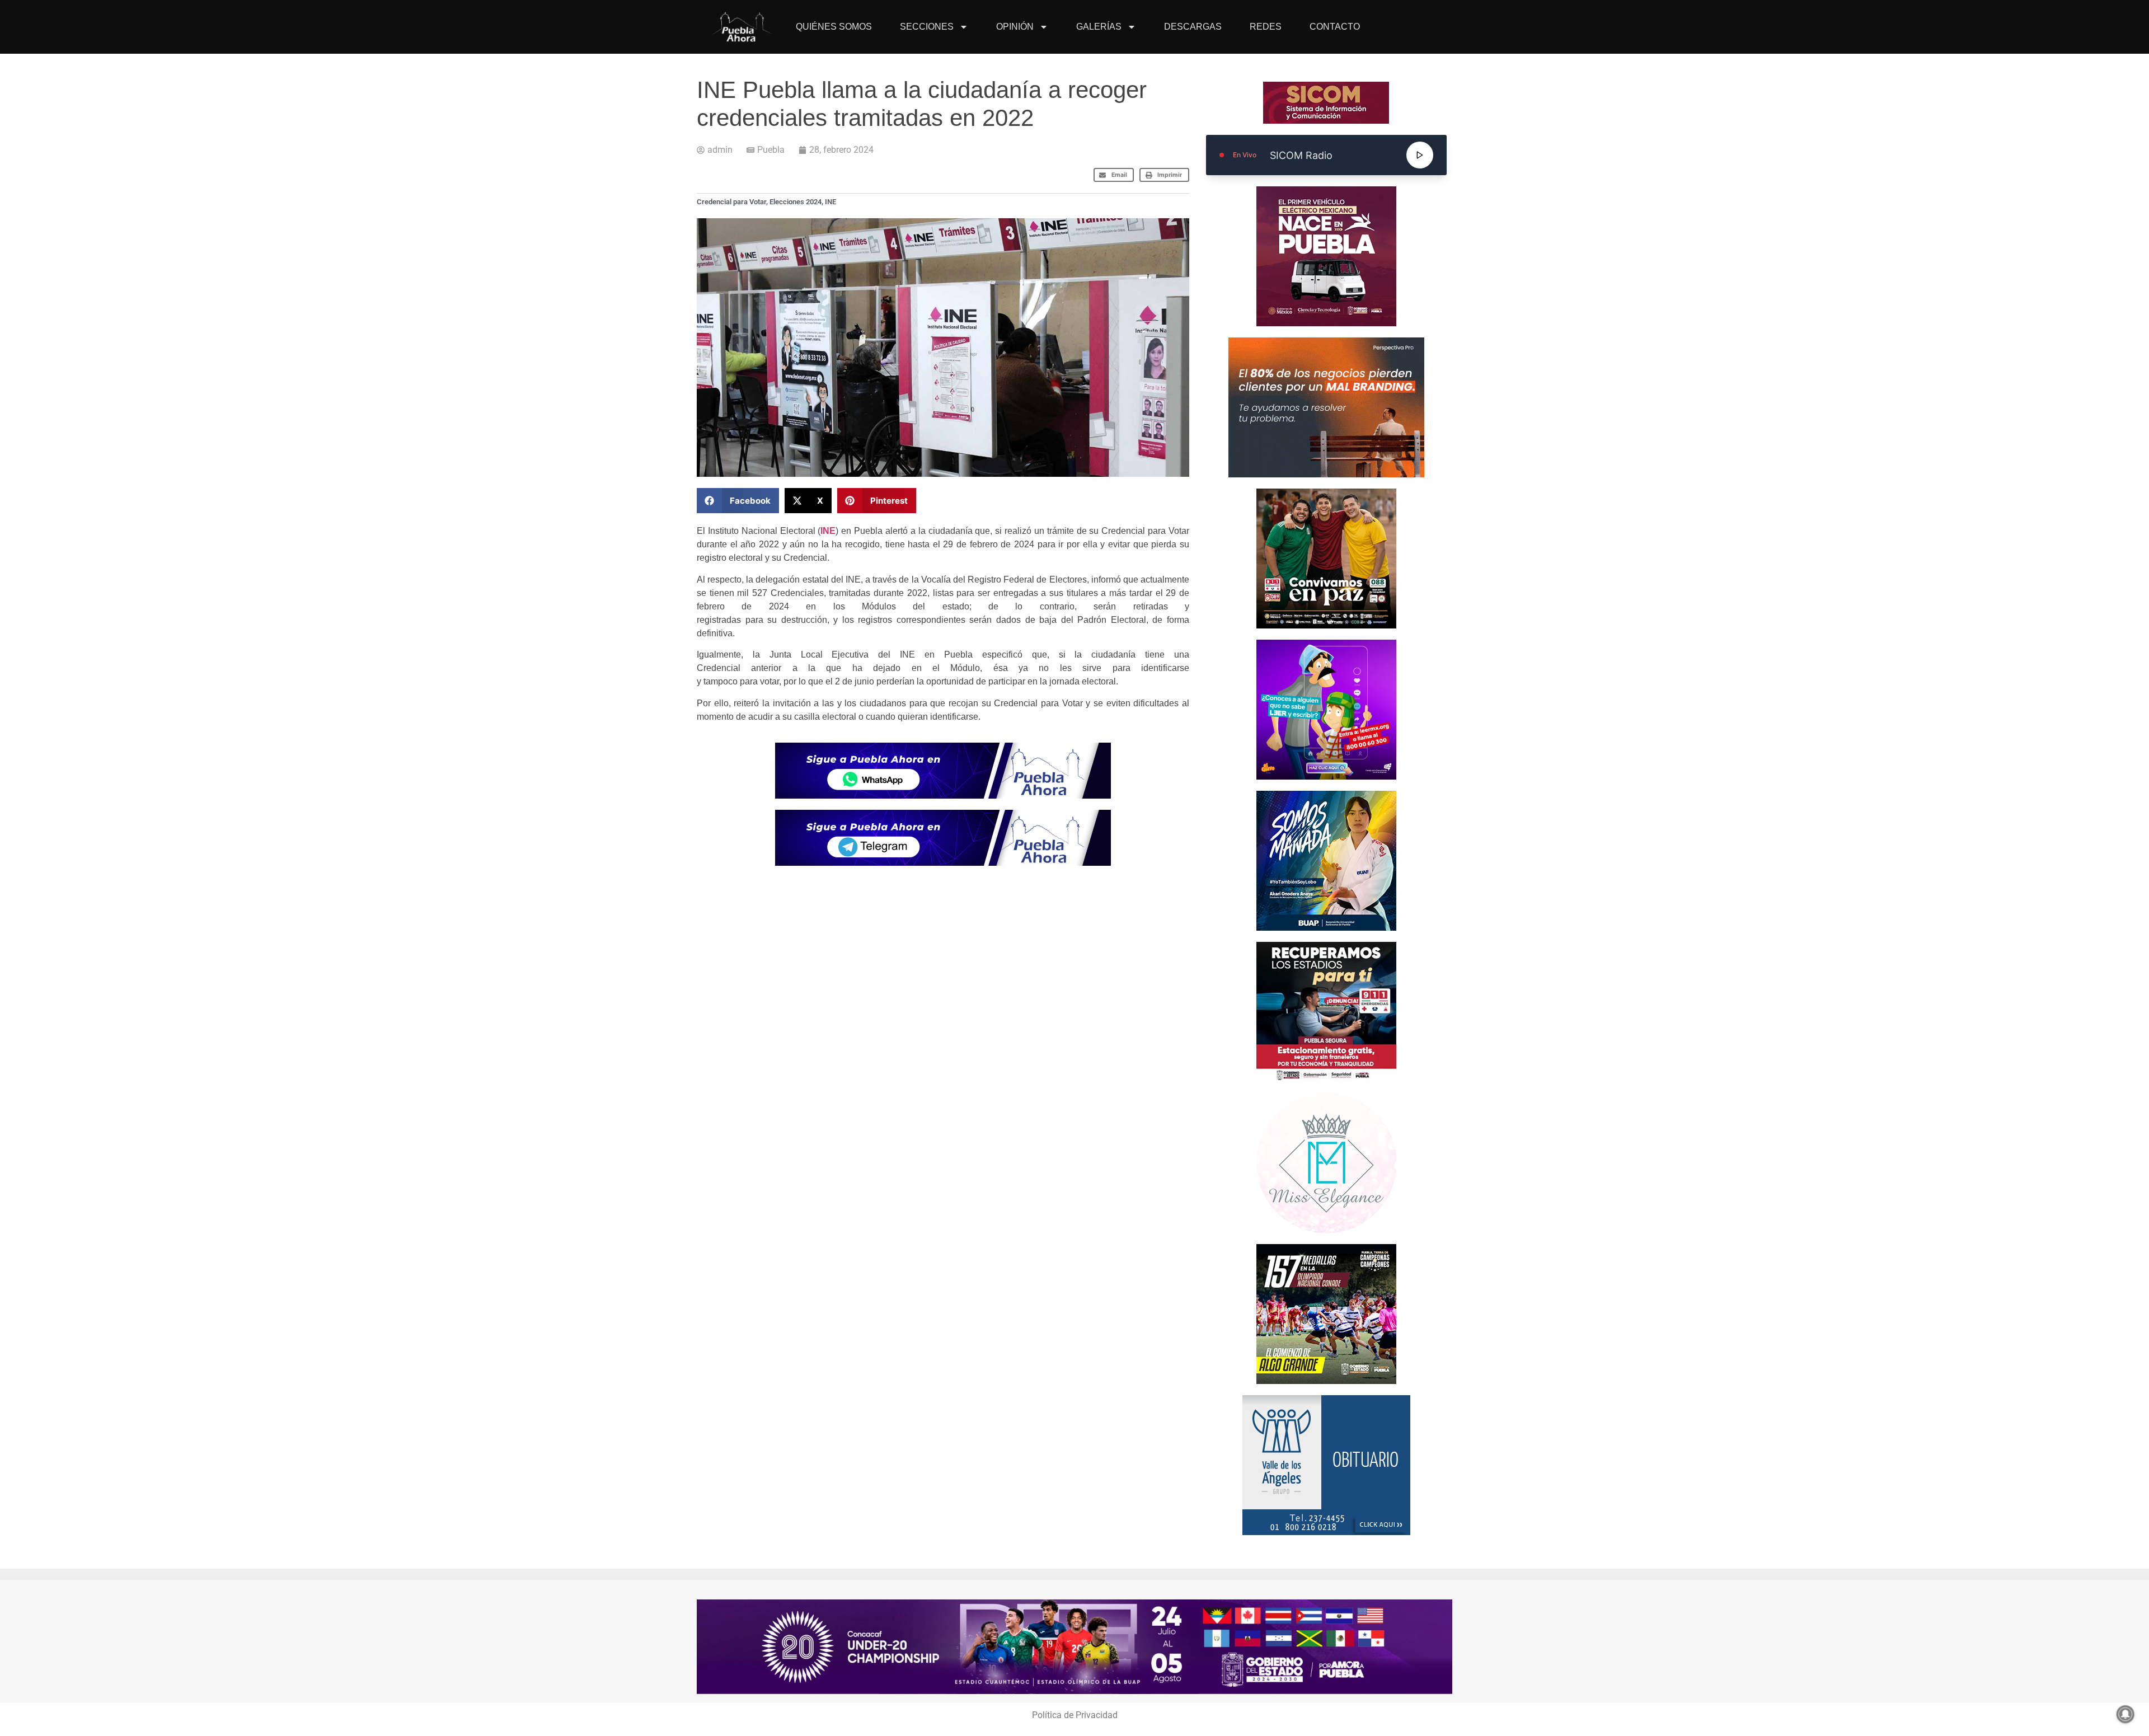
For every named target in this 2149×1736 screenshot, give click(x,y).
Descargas (1193, 27)
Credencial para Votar (731, 202)
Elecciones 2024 (796, 202)
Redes (1266, 27)
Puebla (771, 150)
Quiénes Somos (834, 27)
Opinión (1015, 27)
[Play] (1420, 155)
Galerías (1099, 27)
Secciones (927, 27)
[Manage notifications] (2125, 1714)
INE (830, 202)
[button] (1114, 175)
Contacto (1335, 27)
